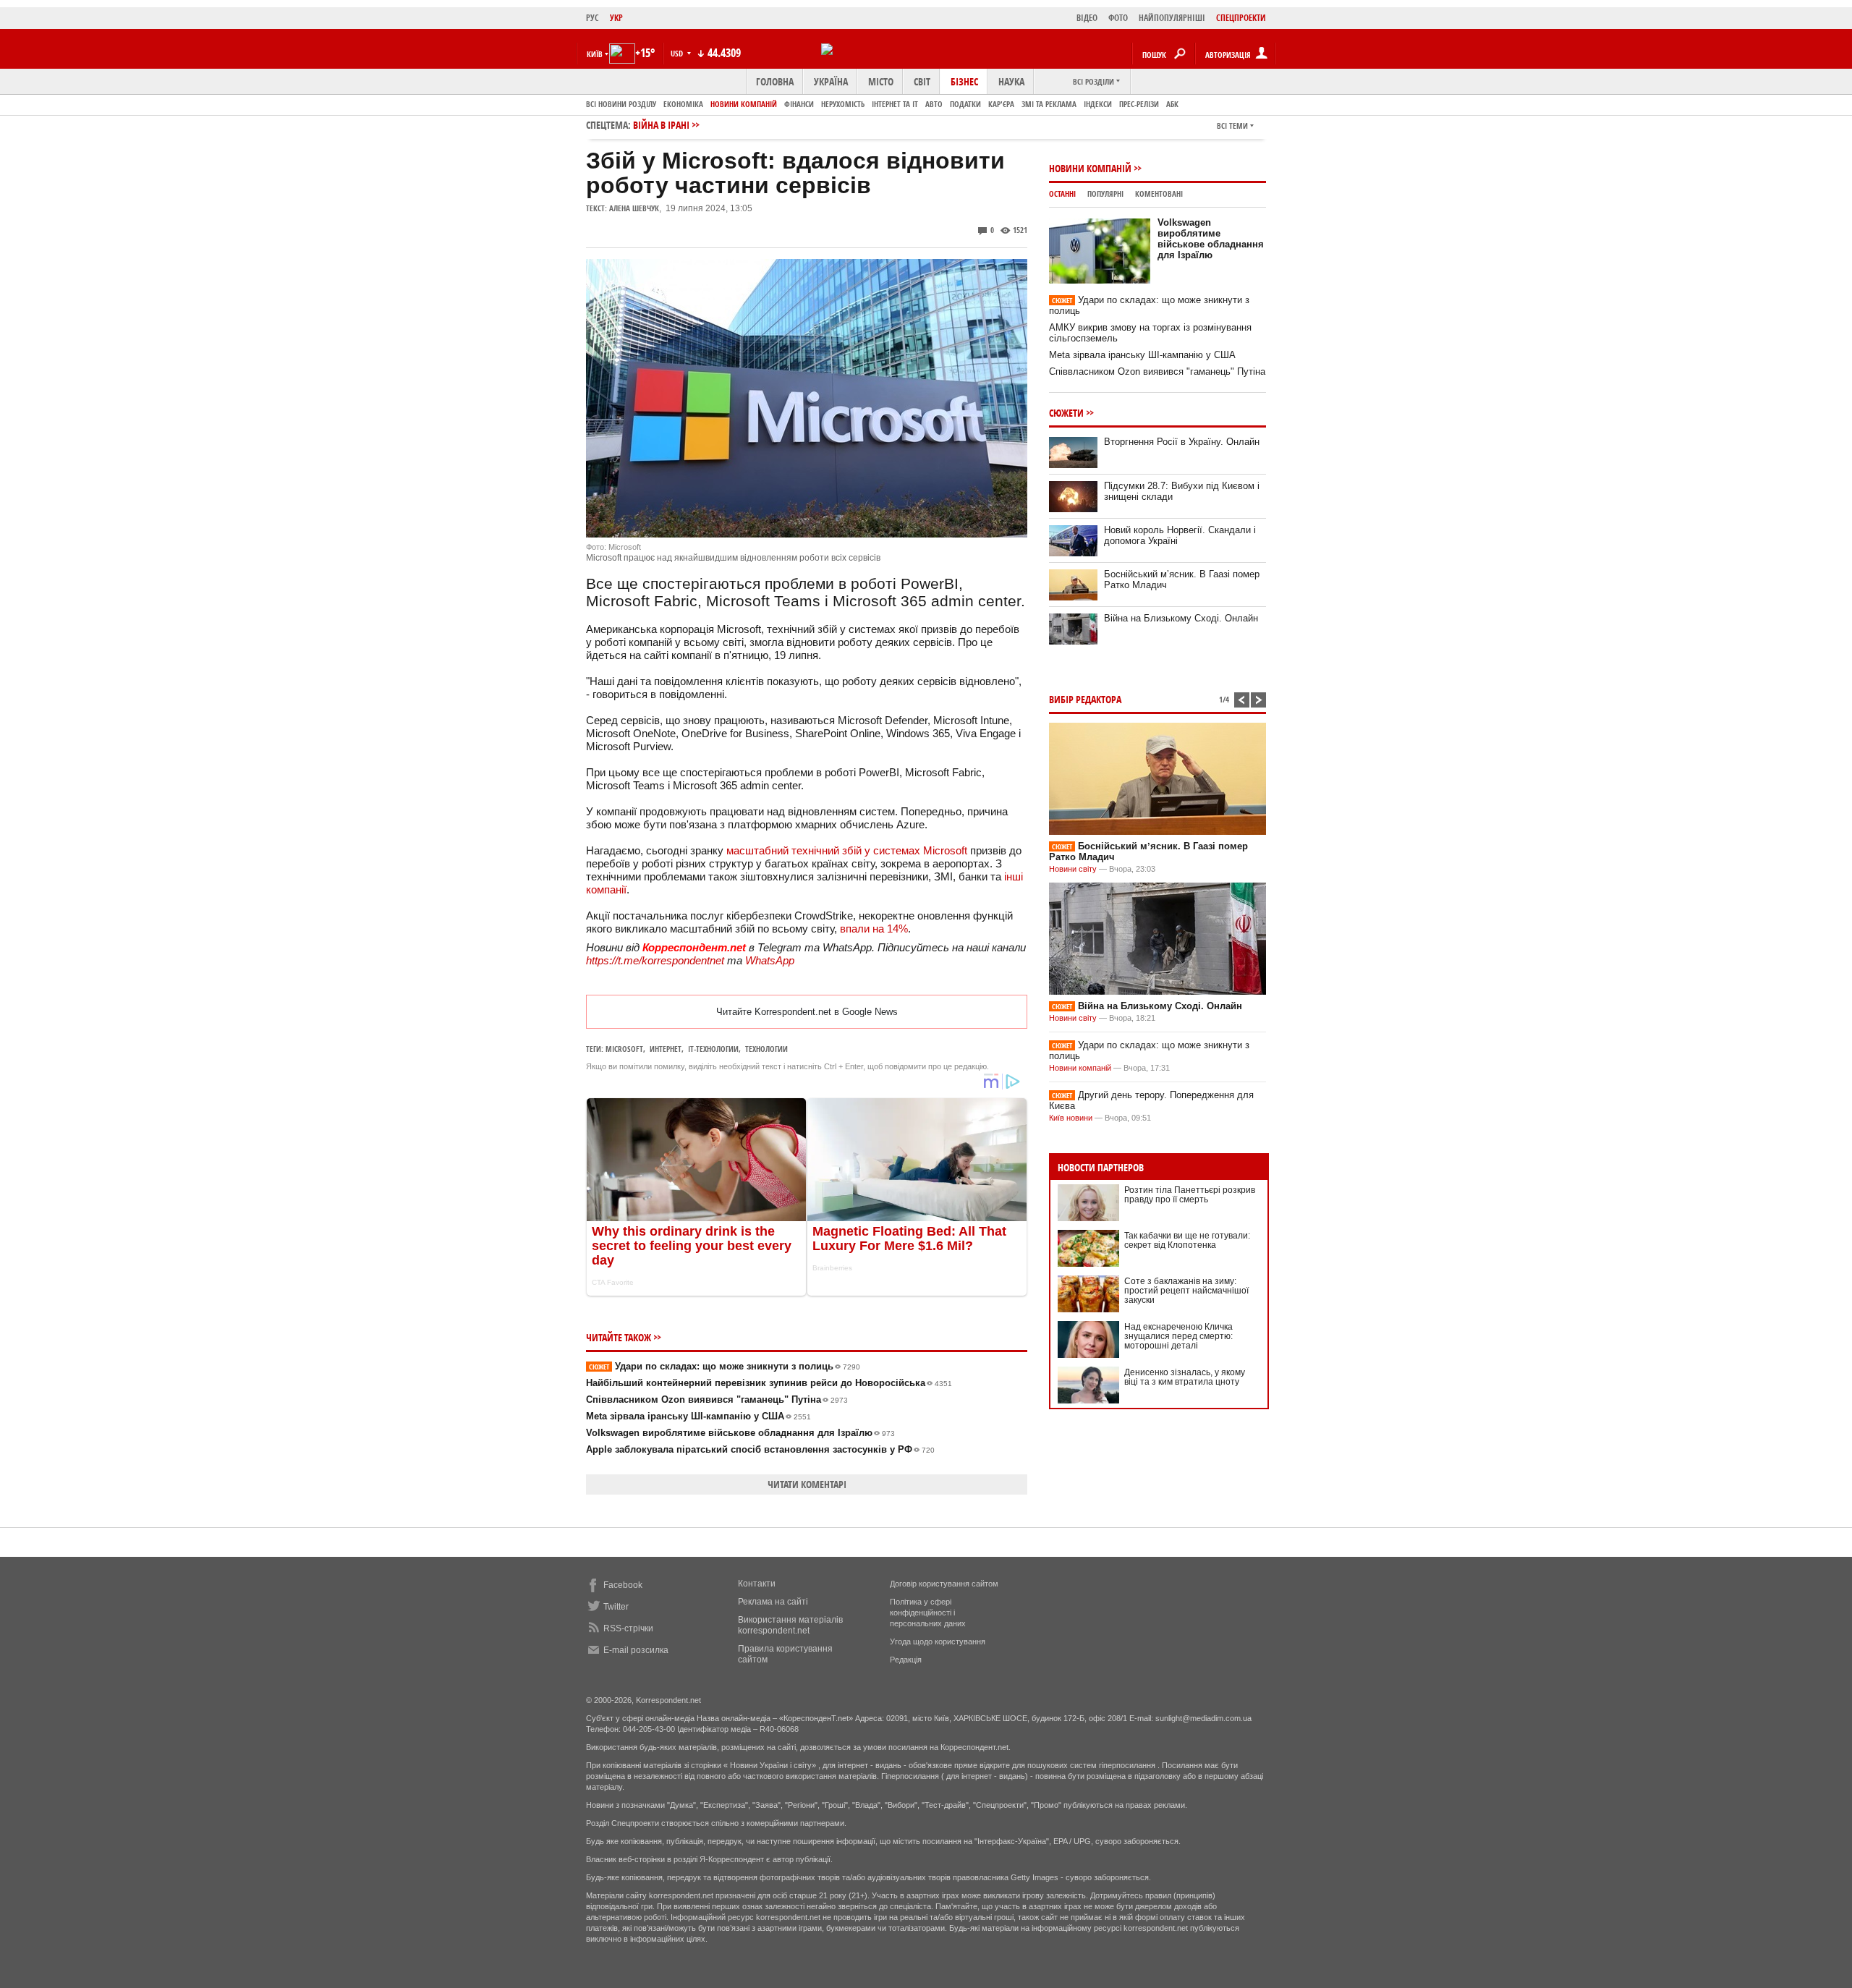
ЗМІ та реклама (1049, 104)
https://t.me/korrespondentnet (655, 960)
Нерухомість (843, 104)
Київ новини (1071, 1118)
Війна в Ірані (661, 125)
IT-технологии (713, 1049)
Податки (965, 104)
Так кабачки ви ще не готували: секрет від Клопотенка (1187, 1240)
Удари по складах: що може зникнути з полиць (725, 1366)
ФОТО (1118, 18)
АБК (1172, 104)
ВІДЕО (1087, 18)
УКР (616, 18)
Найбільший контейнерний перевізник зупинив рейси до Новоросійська (769, 1383)
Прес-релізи (1139, 104)
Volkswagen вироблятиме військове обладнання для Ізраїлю (740, 1433)
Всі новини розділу (621, 104)
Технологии (766, 1049)
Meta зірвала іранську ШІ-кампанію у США (698, 1416)
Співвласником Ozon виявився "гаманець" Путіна (717, 1399)
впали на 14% (874, 929)
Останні (1062, 194)
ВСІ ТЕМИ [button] (1232, 126)
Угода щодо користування (938, 1641)
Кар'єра (1001, 104)
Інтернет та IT (895, 104)
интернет (666, 1049)
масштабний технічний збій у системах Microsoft (847, 850)
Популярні (1105, 194)
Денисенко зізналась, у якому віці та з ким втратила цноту (1185, 1377)
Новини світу (1073, 869)
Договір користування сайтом (944, 1584)
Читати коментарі (807, 1484)
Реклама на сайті (773, 1602)
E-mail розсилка (636, 1650)
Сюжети (1066, 413)
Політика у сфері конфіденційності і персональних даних (928, 1613)
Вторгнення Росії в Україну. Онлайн (1182, 442)
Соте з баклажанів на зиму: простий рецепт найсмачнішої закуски (1186, 1291)
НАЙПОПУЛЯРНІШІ (1172, 18)
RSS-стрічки (628, 1628)
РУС (592, 18)
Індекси (1098, 104)
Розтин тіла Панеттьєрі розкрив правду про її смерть (1190, 1195)
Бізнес (964, 81)
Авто (934, 104)
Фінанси (799, 104)
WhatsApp (770, 960)
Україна (831, 81)
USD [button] (678, 53)
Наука (1011, 81)
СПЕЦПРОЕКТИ (1241, 18)
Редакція (906, 1660)
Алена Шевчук (634, 208)
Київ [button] (595, 54)
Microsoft (624, 1049)
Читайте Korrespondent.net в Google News (807, 1012)
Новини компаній (744, 104)
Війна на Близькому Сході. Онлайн (1181, 618)
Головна (775, 81)
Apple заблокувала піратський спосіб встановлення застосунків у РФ (760, 1449)
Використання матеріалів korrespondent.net (790, 1625)
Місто (881, 81)
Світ (922, 81)
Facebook (623, 1585)
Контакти (757, 1584)
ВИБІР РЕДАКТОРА (1085, 699)
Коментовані (1159, 194)
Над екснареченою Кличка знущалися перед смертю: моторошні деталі (1178, 1336)
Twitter (616, 1607)
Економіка (683, 104)
